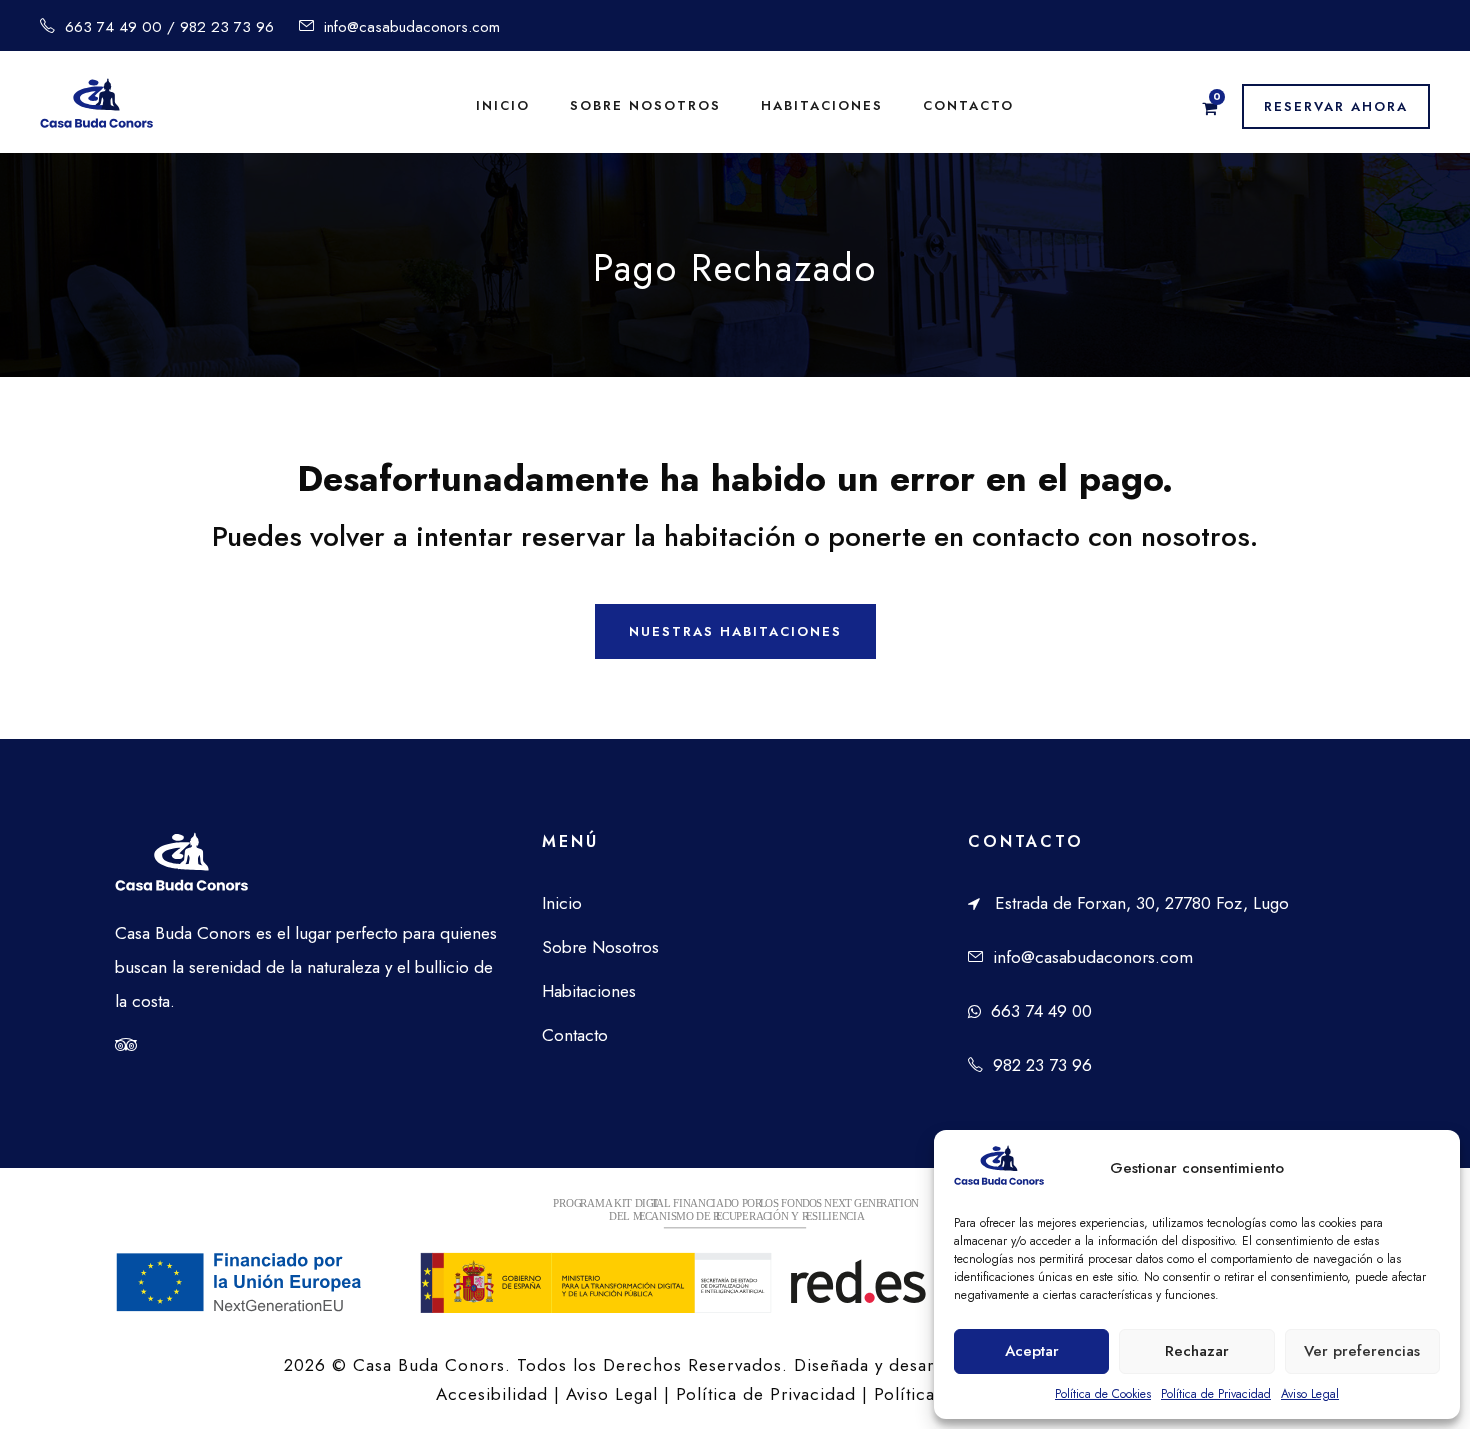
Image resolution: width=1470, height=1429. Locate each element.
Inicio (503, 105)
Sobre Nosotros (600, 947)
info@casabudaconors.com (1093, 957)
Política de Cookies (1103, 1394)
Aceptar (1032, 1351)
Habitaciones (822, 105)
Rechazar (1197, 1351)
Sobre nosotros (645, 105)
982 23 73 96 (1042, 1065)
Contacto (968, 105)
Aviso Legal (1310, 1394)
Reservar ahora (1336, 106)
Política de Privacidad (1216, 1394)
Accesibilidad (492, 1394)
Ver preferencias (1362, 1351)
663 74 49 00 (1041, 1011)
